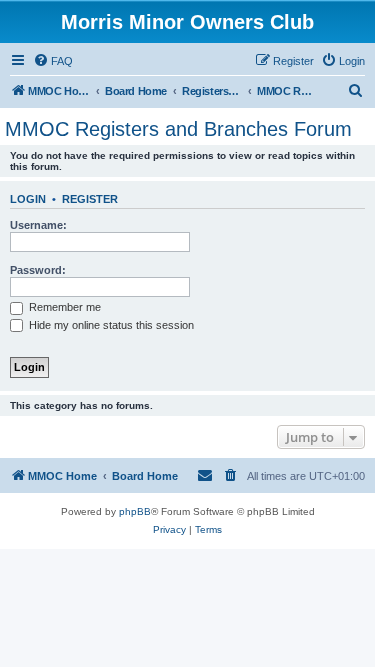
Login (28, 199)
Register (90, 199)
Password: (38, 270)
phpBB (135, 511)
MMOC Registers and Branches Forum (178, 129)
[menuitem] (53, 61)
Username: (38, 225)
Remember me (63, 307)
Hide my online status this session (110, 325)
